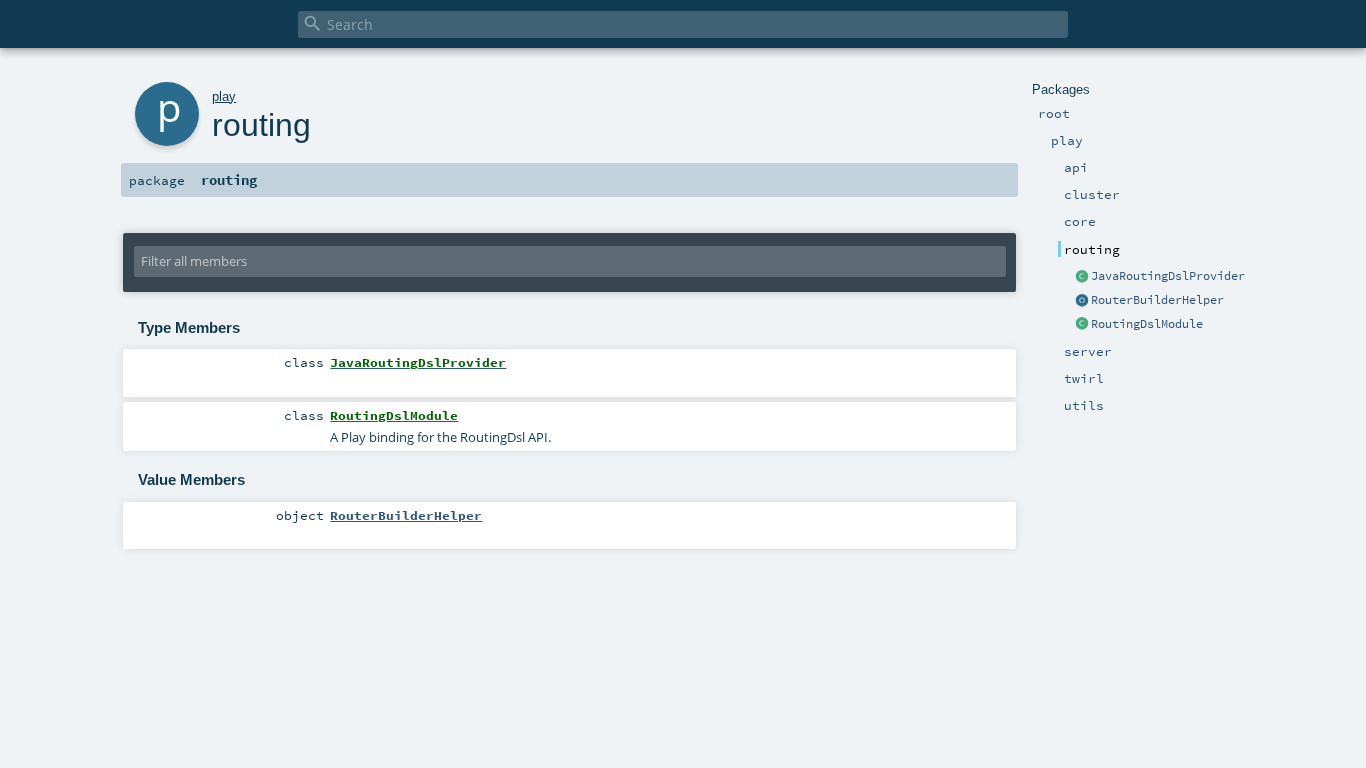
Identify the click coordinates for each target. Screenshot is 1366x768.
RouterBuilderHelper (1157, 300)
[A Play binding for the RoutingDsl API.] (1082, 325)
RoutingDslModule (1147, 324)
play (224, 96)
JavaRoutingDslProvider (1168, 276)
